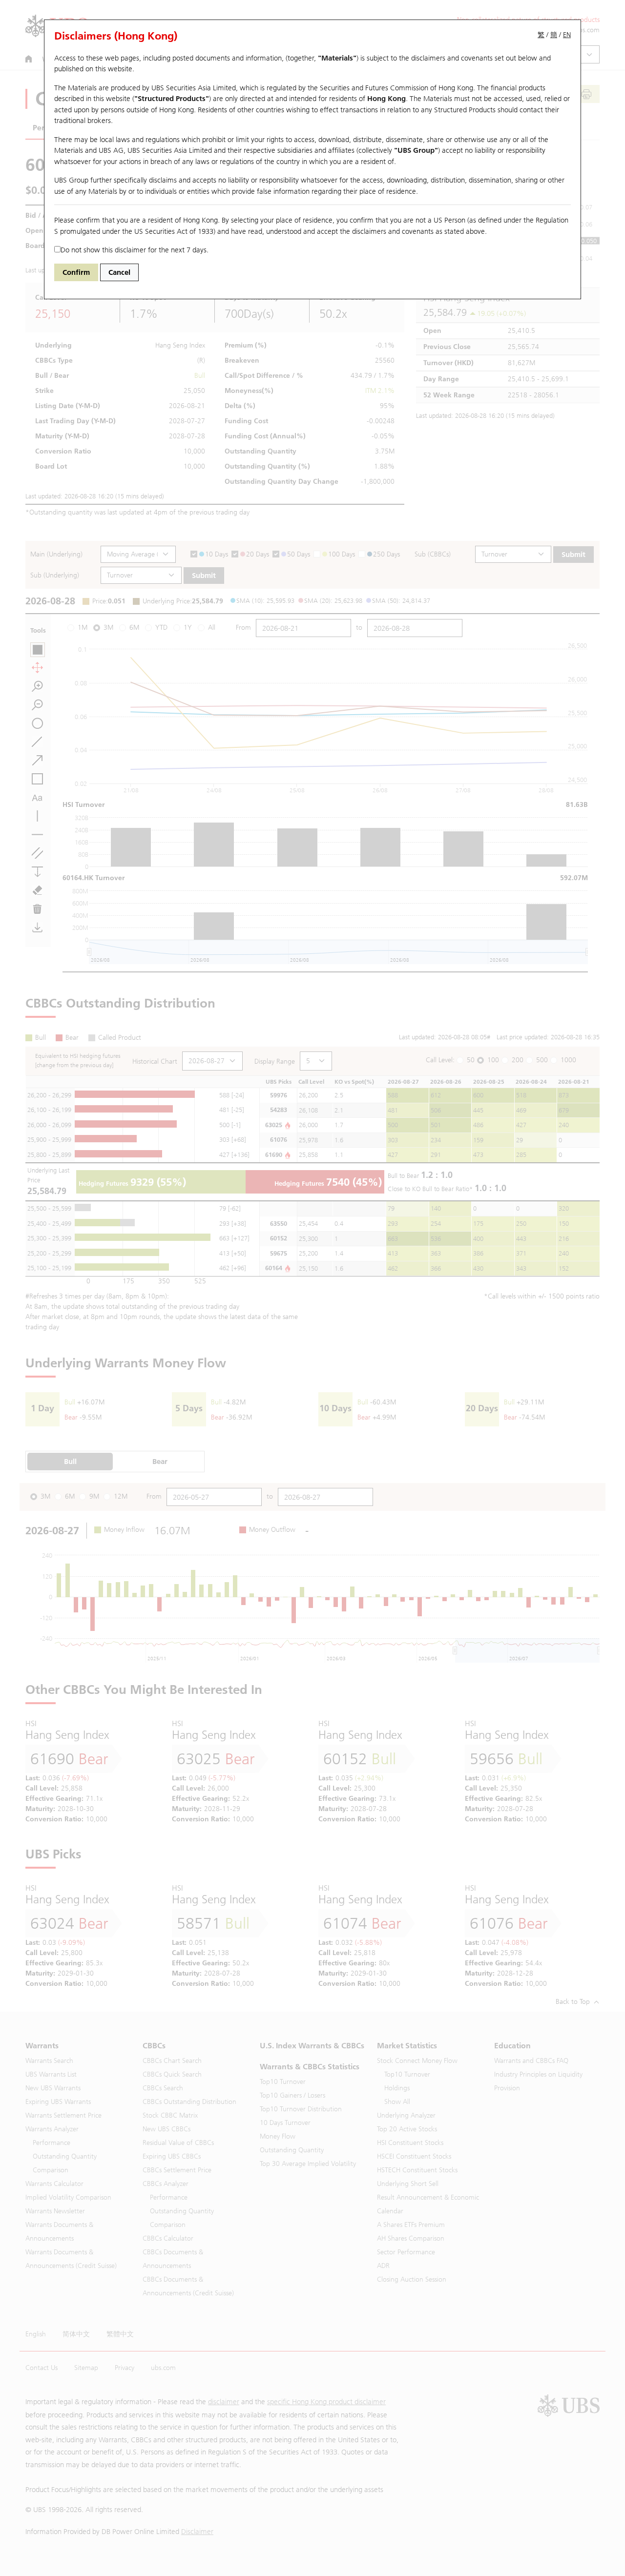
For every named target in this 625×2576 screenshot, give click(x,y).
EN (567, 35)
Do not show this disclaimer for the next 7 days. (135, 250)
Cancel (119, 272)
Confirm (76, 272)
